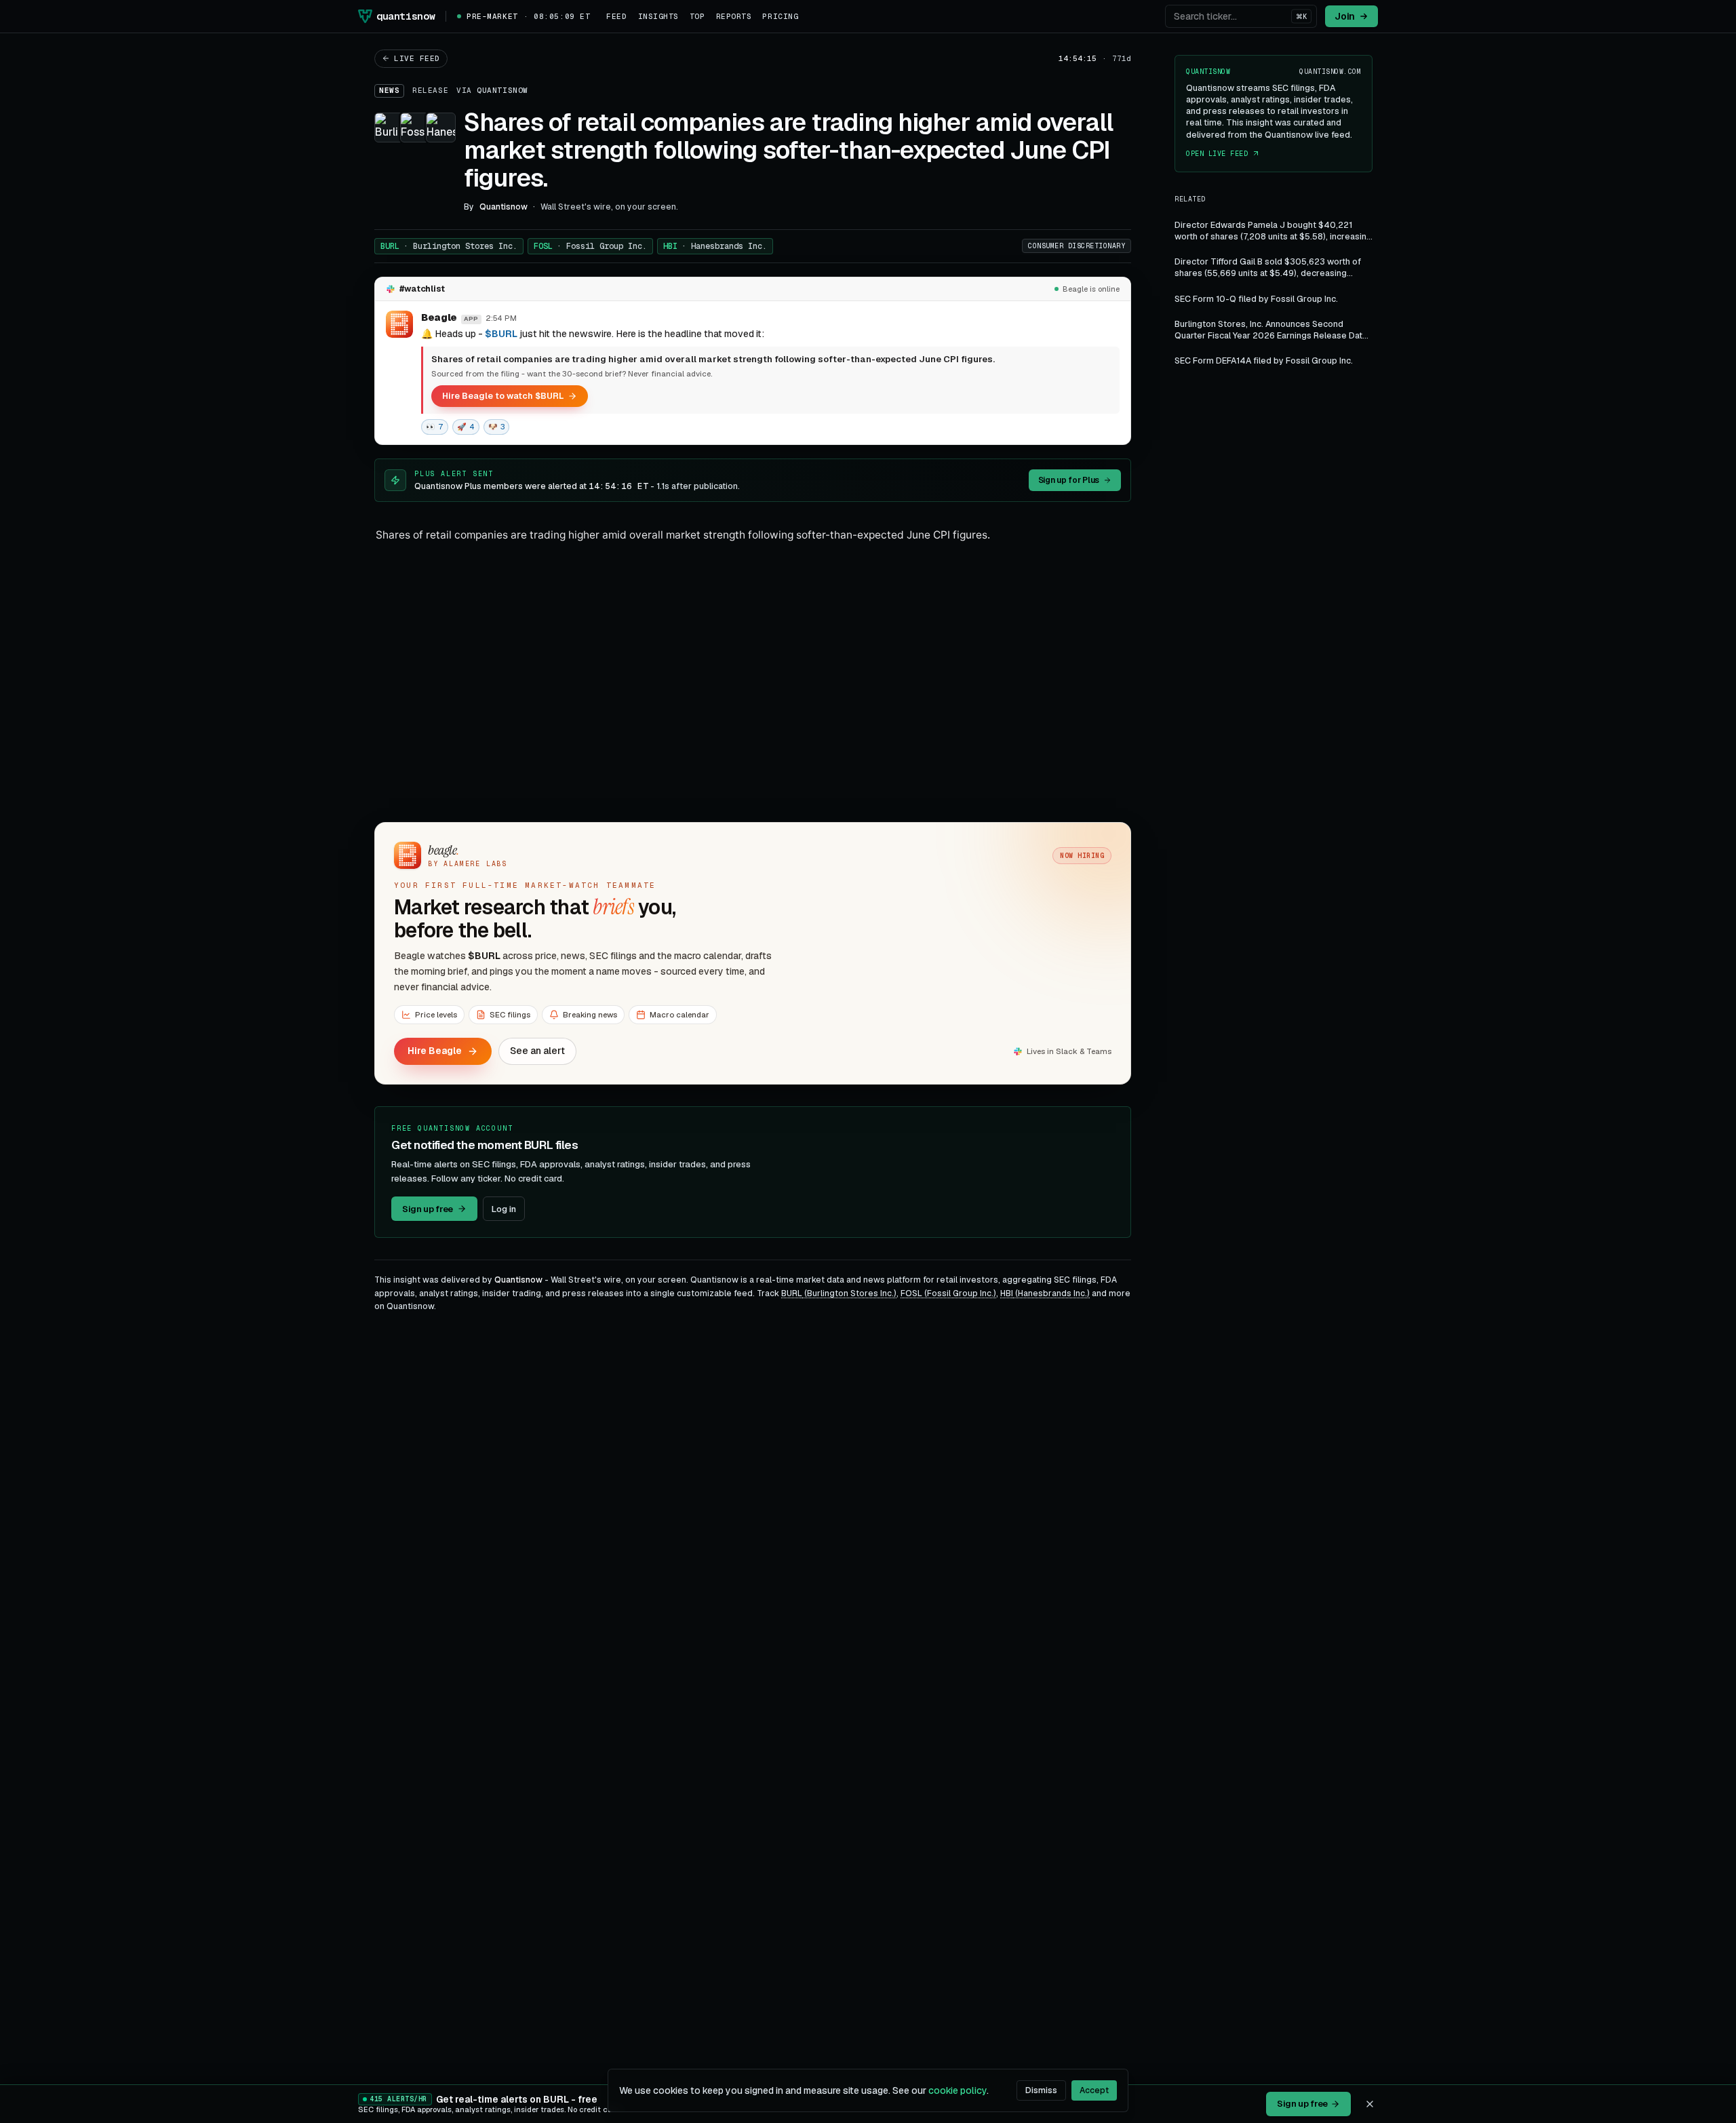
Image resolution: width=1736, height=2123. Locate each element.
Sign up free (428, 1209)
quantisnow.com (1330, 72)
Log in (504, 1209)
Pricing (780, 16)
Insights (658, 16)
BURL (449, 246)
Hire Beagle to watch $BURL (503, 396)
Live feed (417, 58)
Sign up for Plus (1069, 480)
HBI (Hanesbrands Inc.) (1045, 1293)
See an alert (537, 1051)
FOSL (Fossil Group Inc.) (948, 1293)
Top (697, 16)
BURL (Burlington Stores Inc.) (839, 1293)
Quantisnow (502, 90)
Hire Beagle (435, 1051)
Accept (1094, 2090)
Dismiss (1041, 2090)
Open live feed (1217, 154)
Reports (734, 16)
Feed (616, 16)
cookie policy (958, 2090)
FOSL (590, 246)
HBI (715, 246)
